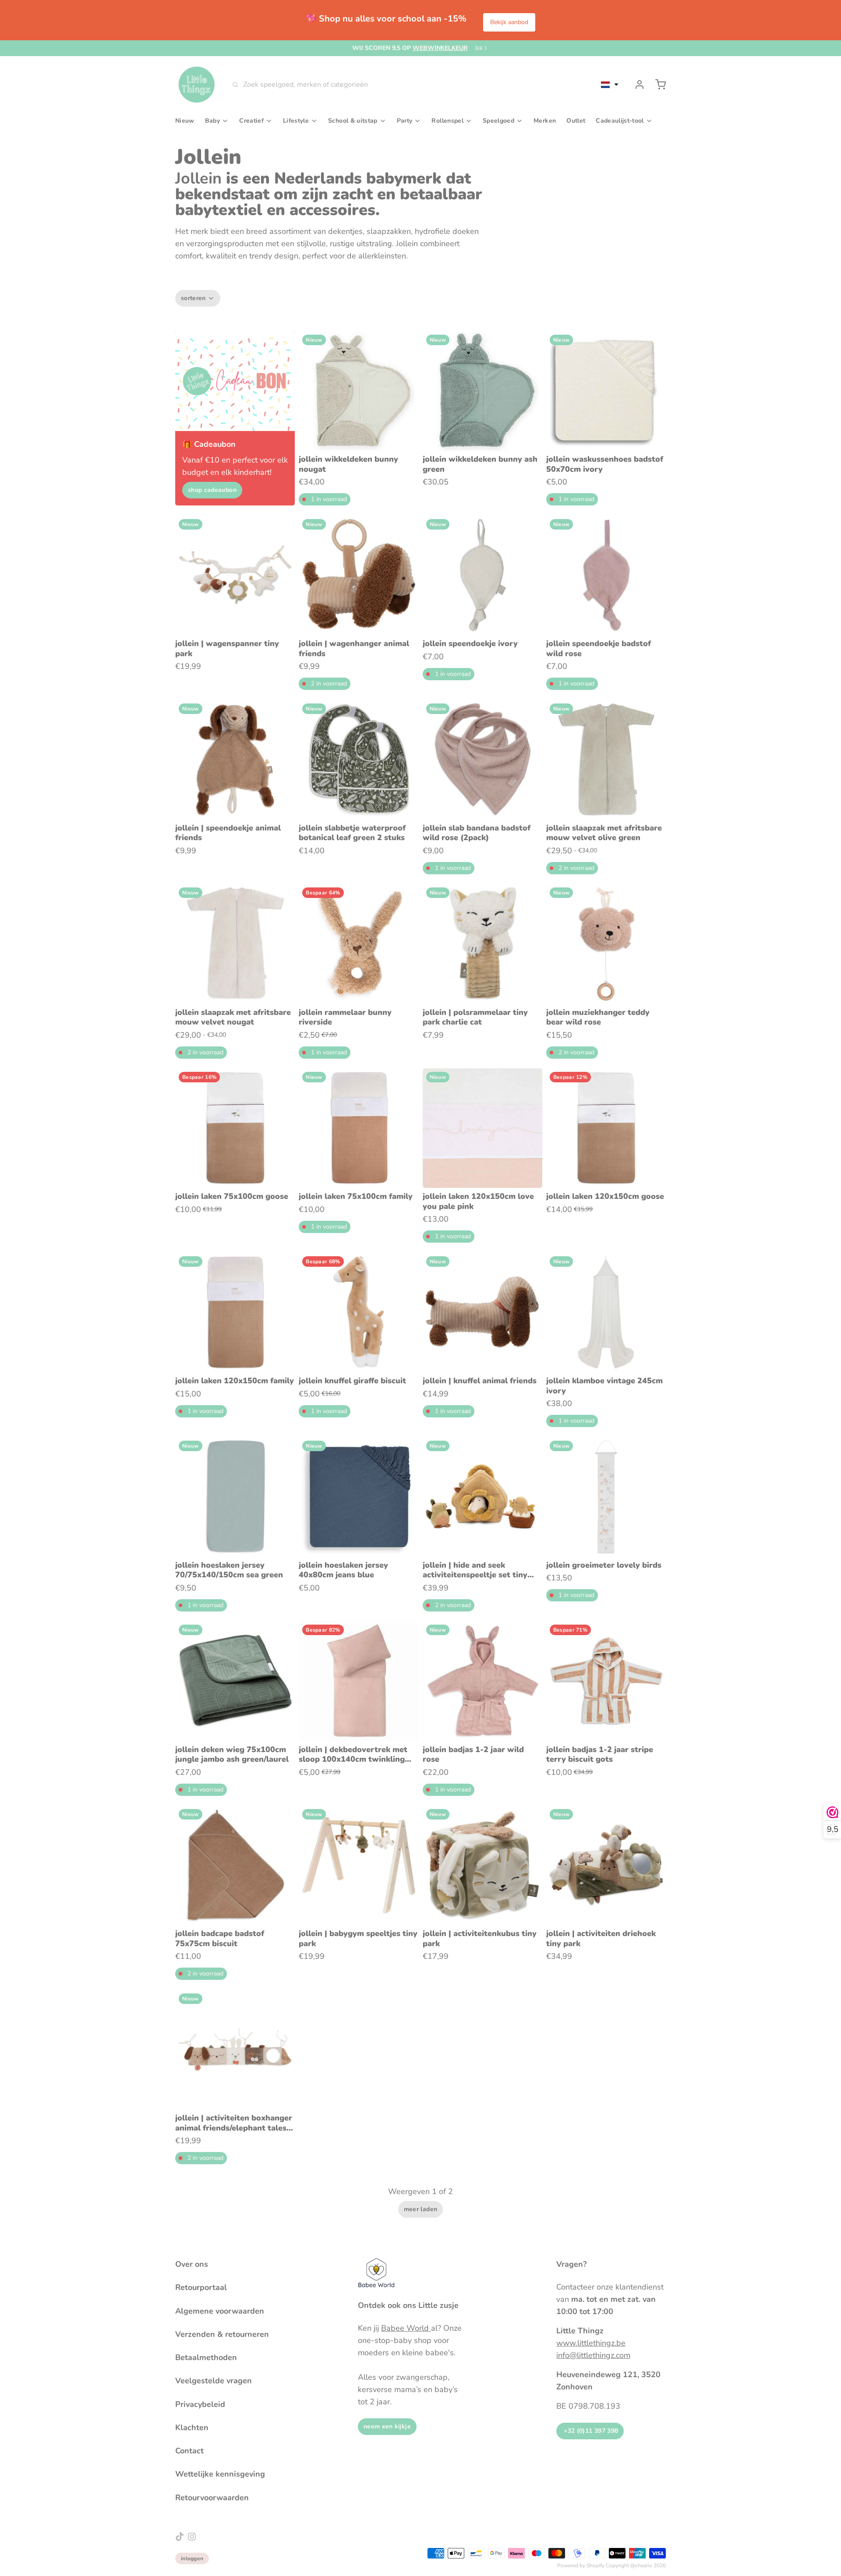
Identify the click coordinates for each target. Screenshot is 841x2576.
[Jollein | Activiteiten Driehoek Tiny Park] (606, 1865)
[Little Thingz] (197, 85)
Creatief (251, 121)
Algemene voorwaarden (220, 2311)
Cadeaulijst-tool (620, 121)
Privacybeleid (200, 2404)
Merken (545, 121)
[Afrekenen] (657, 85)
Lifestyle (296, 121)
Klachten (192, 2428)
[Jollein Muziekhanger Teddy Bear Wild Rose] (606, 944)
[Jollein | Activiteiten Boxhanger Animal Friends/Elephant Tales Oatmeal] (235, 2050)
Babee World (406, 2328)
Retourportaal (201, 2287)
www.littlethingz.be (591, 2343)
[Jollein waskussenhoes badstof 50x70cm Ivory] (606, 391)
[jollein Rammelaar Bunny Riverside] (359, 944)
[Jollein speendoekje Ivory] (482, 575)
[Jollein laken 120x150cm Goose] (606, 1128)
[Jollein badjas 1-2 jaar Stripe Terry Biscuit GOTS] (606, 1681)
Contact (189, 2451)
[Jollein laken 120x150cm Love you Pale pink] (482, 1128)
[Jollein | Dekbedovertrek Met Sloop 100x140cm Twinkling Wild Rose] (359, 1681)
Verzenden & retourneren (222, 2334)
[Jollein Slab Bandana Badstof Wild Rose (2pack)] (482, 760)
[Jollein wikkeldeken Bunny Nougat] (359, 391)
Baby (212, 121)
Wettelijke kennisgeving (220, 2474)
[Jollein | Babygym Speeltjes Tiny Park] (359, 1865)
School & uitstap (353, 121)
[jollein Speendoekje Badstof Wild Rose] (606, 575)
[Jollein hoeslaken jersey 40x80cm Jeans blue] (359, 1497)
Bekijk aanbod (509, 22)
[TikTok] (180, 2537)
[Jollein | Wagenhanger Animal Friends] (359, 575)
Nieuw (185, 121)
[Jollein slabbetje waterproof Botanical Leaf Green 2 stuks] (359, 760)
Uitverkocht (482, 438)
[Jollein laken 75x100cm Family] (359, 1128)
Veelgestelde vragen (214, 2381)
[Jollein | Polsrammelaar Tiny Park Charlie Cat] (482, 944)
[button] (610, 85)
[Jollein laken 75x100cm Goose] (235, 1128)
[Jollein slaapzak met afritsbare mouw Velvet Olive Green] (606, 760)
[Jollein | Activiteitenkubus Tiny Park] (482, 1865)
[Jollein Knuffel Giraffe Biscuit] (359, 1313)
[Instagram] (192, 2537)
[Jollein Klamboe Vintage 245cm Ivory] (606, 1313)
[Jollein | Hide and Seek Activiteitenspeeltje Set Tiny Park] (482, 1497)
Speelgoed (498, 121)
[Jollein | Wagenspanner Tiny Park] (235, 575)
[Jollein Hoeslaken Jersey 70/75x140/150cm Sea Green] (235, 1497)
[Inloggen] (636, 85)
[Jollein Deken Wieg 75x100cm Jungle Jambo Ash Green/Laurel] (235, 1681)
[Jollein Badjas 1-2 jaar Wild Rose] (482, 1681)
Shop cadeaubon (212, 490)
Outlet (576, 121)
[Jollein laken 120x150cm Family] (235, 1313)
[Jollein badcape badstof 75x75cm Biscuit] (235, 1865)
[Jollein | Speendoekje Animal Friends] (235, 760)
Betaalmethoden (206, 2357)
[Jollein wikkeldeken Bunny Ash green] (482, 391)
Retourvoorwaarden (212, 2498)
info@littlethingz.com (593, 2355)
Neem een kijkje (387, 2426)
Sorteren (193, 298)
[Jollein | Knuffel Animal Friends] (482, 1313)
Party (405, 121)
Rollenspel (447, 121)
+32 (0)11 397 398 (590, 2431)
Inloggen (192, 2558)
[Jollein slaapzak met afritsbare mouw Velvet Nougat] (235, 944)
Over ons (192, 2264)
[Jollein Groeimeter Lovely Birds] (606, 1497)
